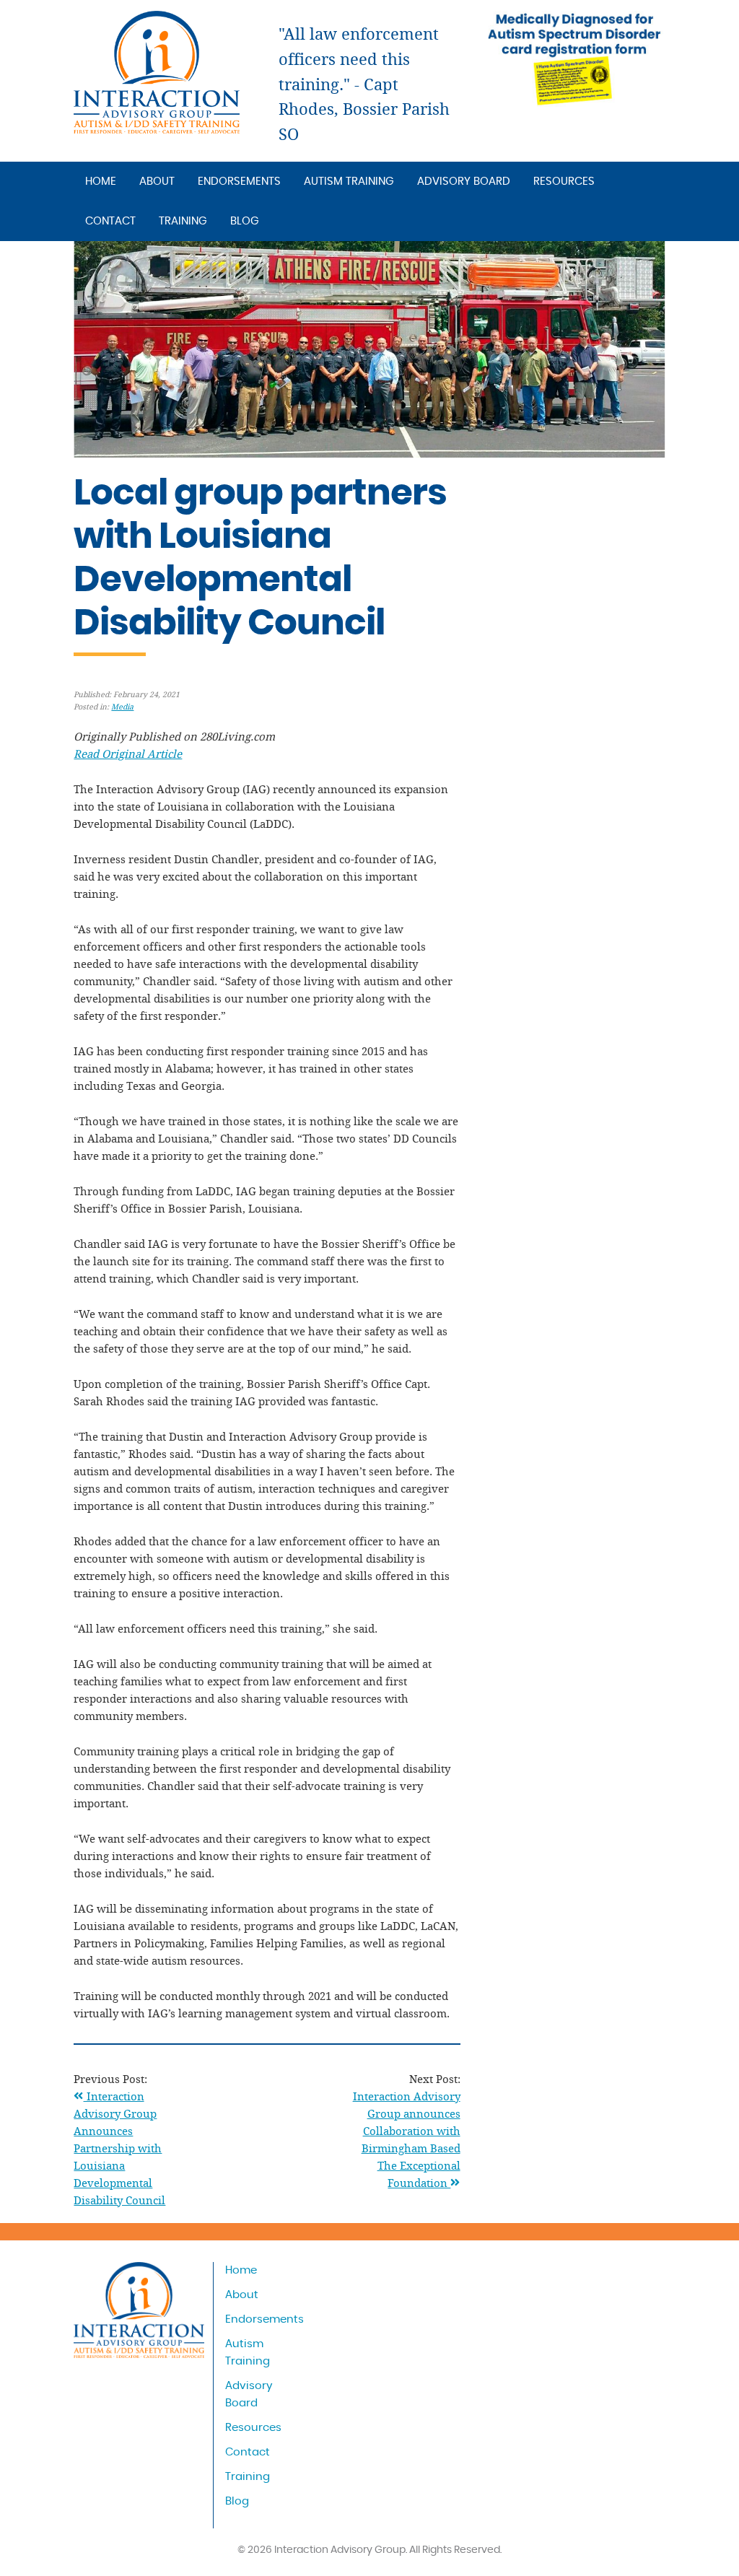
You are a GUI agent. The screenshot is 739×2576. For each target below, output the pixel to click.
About (157, 182)
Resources (564, 182)
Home (101, 182)
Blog (245, 221)
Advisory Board (464, 182)
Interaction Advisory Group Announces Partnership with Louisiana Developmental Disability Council (119, 2148)
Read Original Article (128, 754)
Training (183, 221)
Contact (110, 221)
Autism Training (349, 182)
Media (122, 707)
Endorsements (239, 182)
